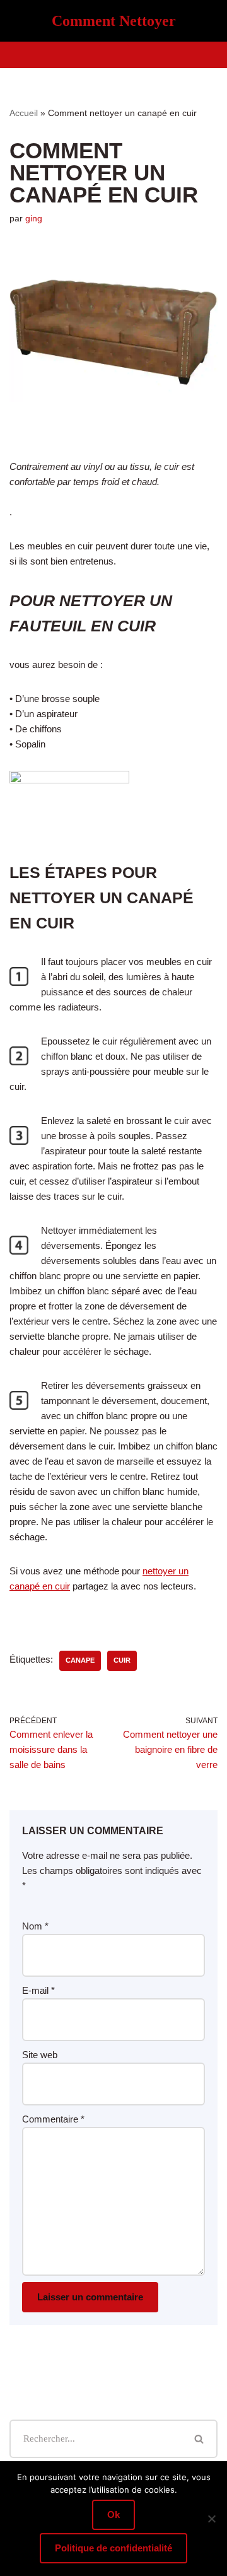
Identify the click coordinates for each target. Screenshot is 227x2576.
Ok (113, 2515)
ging (34, 219)
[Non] (211, 2519)
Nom (35, 1926)
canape (80, 1660)
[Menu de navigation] (114, 55)
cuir (122, 1660)
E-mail (38, 1990)
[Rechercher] (200, 2439)
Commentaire (53, 2119)
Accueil (24, 113)
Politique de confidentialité (113, 2548)
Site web (40, 2055)
